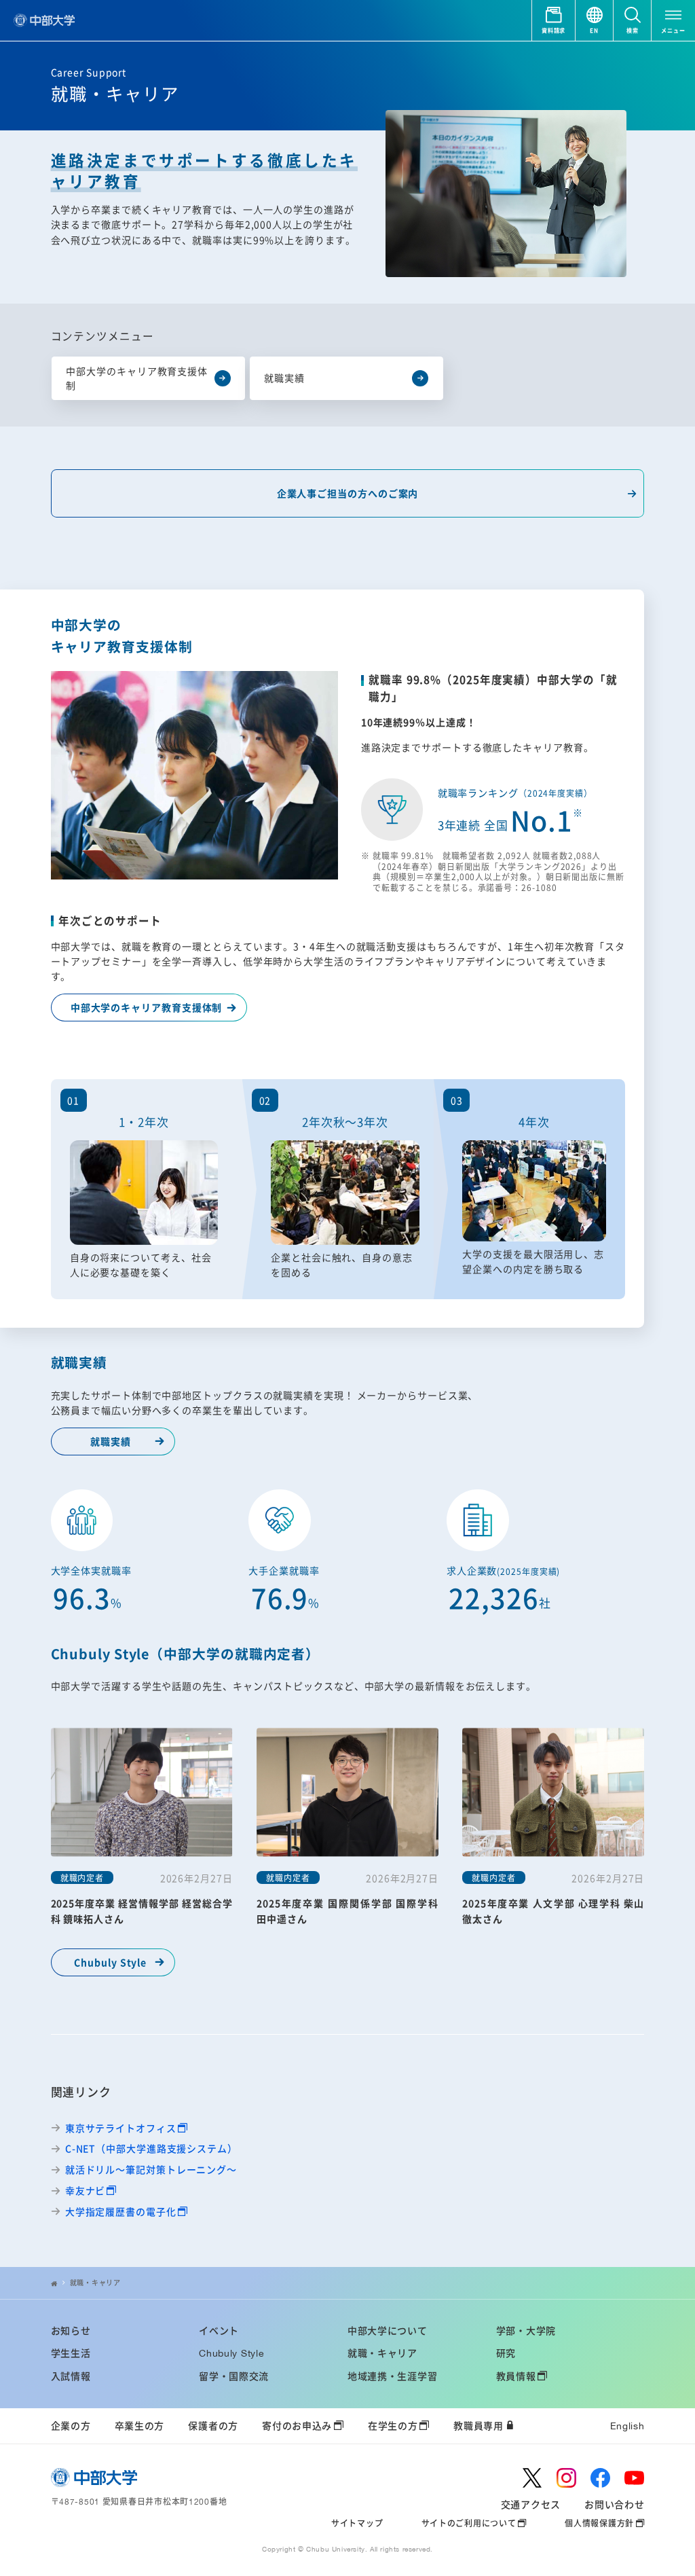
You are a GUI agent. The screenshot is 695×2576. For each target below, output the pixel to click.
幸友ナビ (86, 2191)
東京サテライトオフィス (121, 2128)
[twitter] (532, 2478)
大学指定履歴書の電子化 (121, 2212)
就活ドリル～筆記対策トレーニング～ (151, 2170)
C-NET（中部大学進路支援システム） (151, 2148)
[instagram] (566, 2478)
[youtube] (634, 2478)
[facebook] (600, 2478)
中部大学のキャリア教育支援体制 (147, 1007)
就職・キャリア (95, 2283)
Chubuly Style (110, 1962)
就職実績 (111, 1441)
